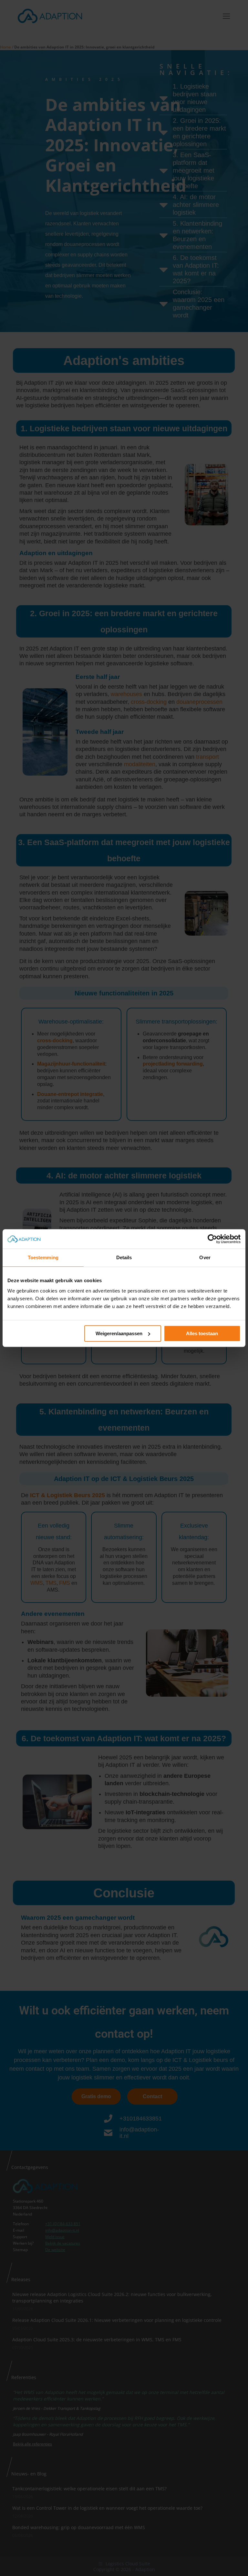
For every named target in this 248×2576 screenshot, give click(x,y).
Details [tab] (124, 1257)
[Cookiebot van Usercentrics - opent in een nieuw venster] (212, 1239)
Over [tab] (205, 1257)
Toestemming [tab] (43, 1257)
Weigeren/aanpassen (119, 1333)
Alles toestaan (202, 1333)
